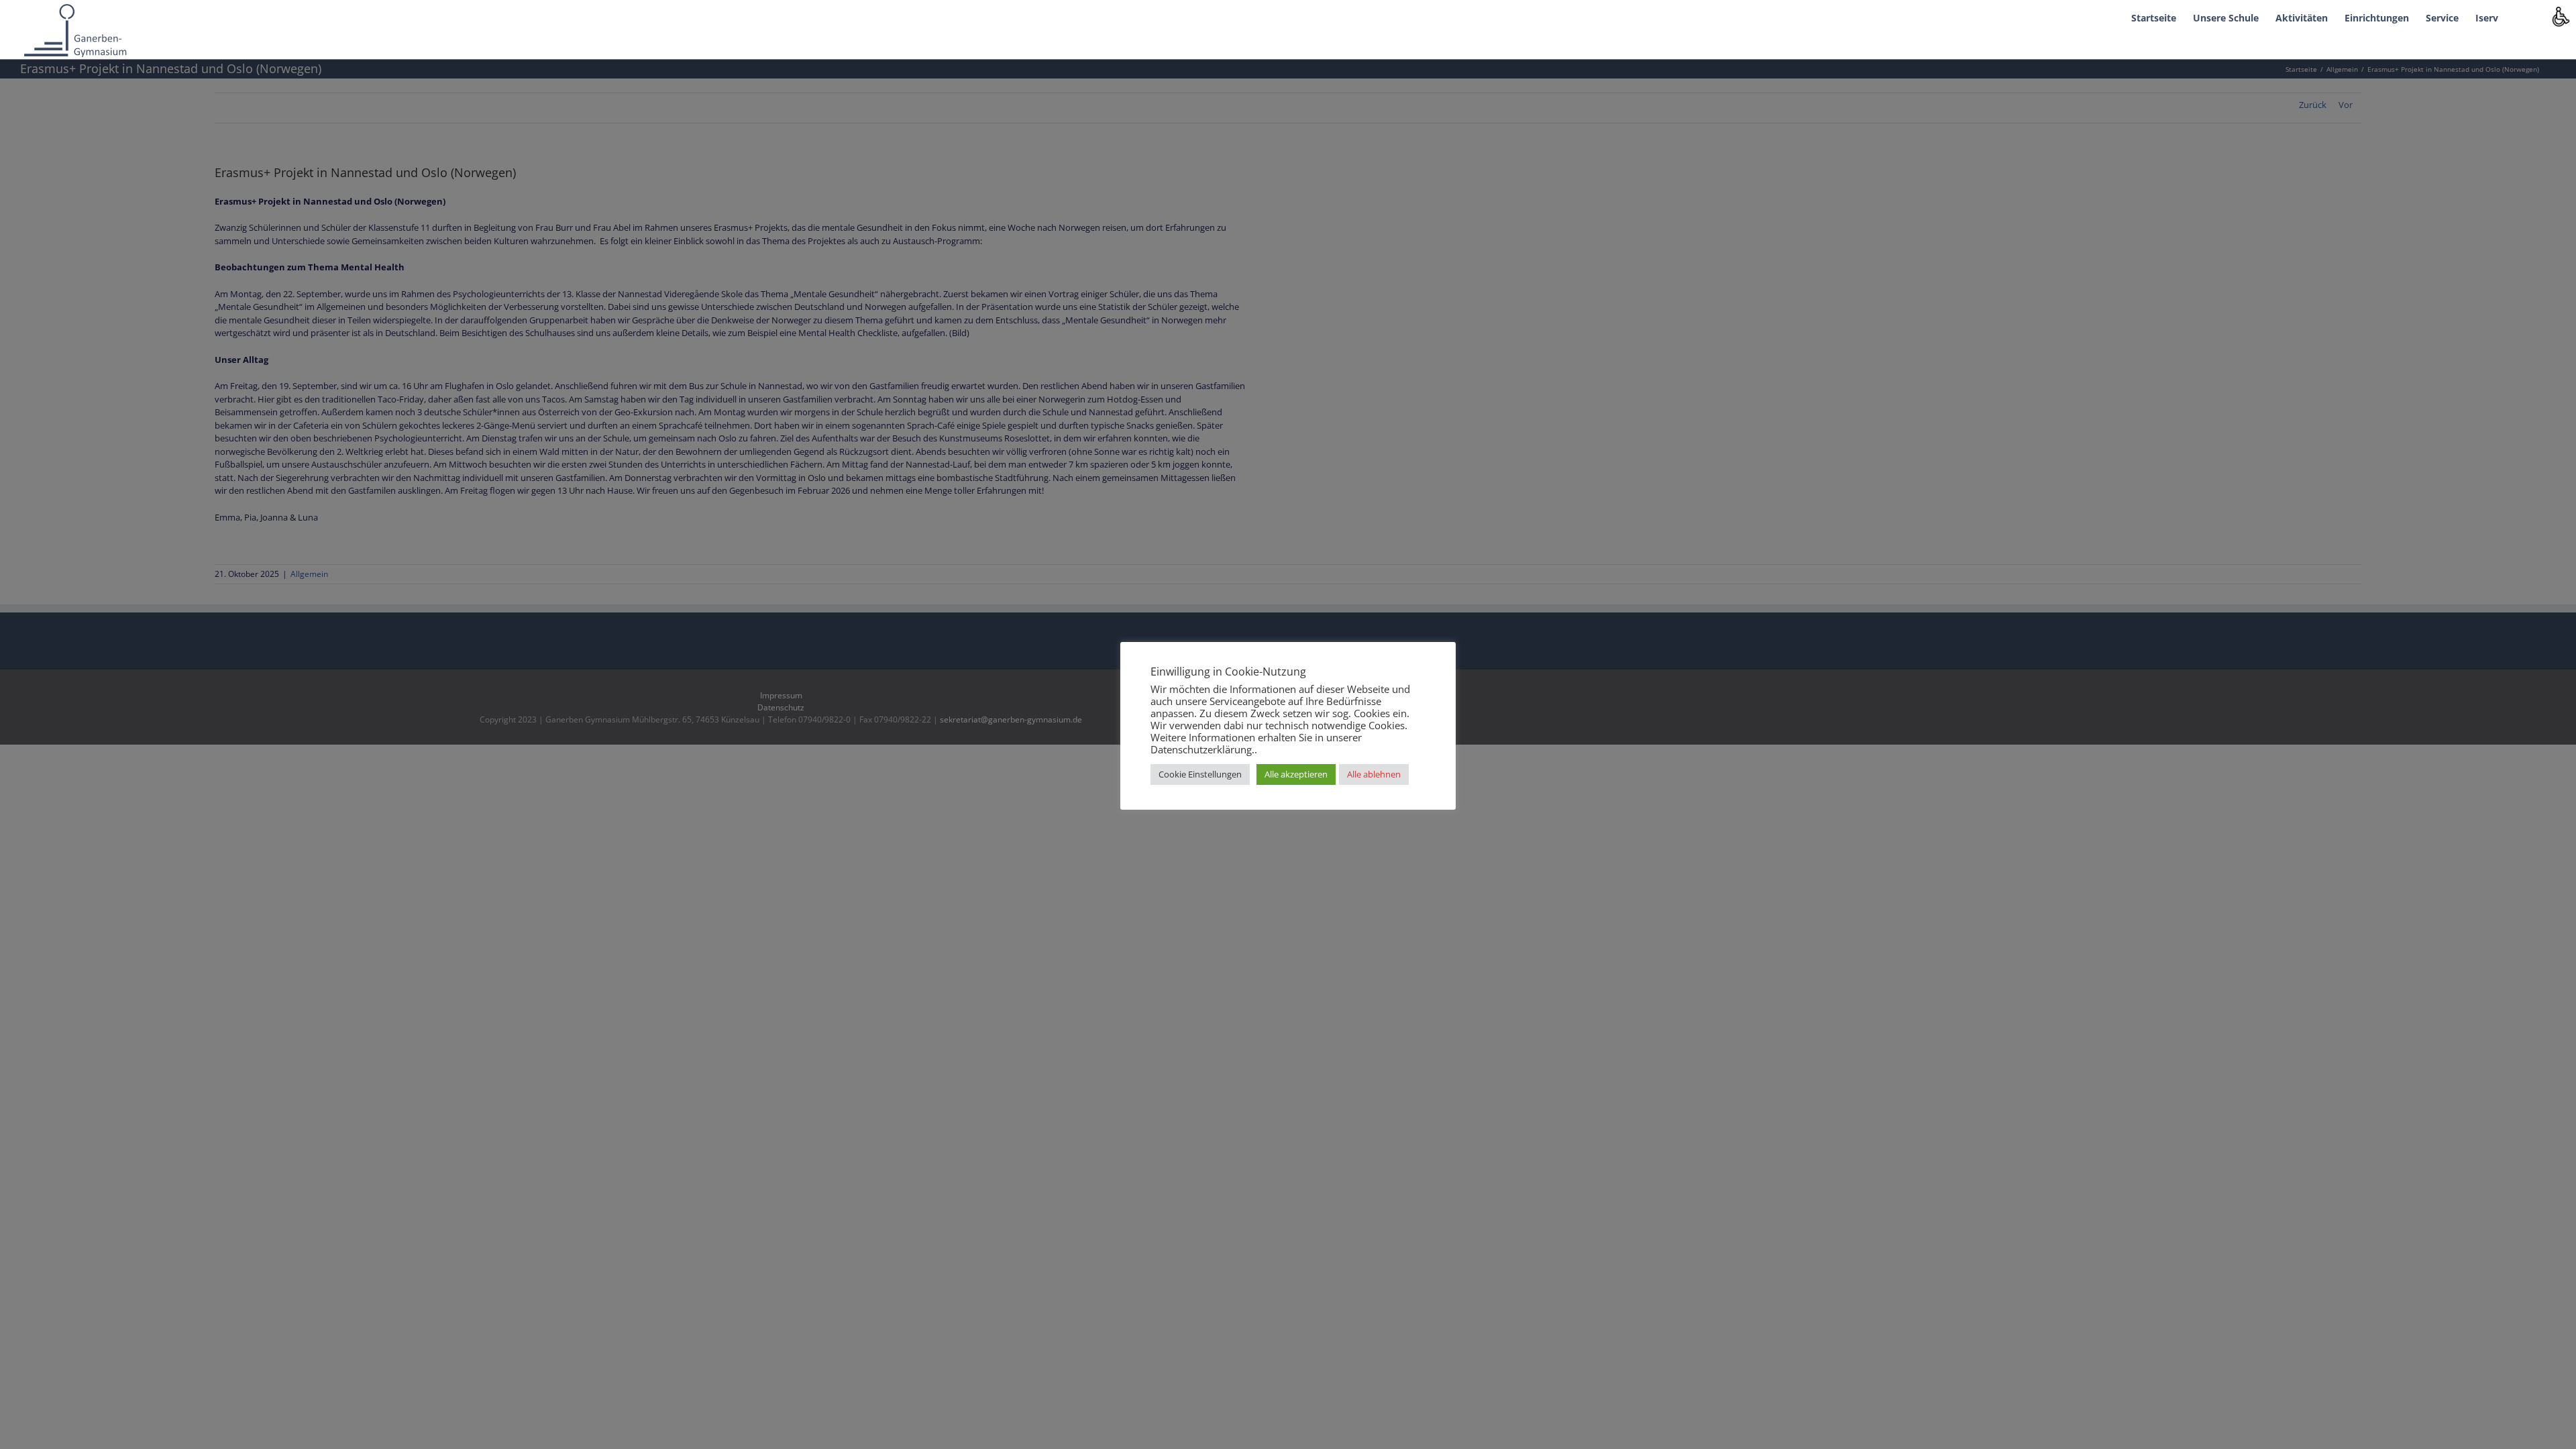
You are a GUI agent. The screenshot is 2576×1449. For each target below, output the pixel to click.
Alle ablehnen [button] (1374, 774)
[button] (2519, 17)
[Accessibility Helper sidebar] (2560, 16)
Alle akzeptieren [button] (1296, 774)
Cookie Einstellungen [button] (1200, 774)
